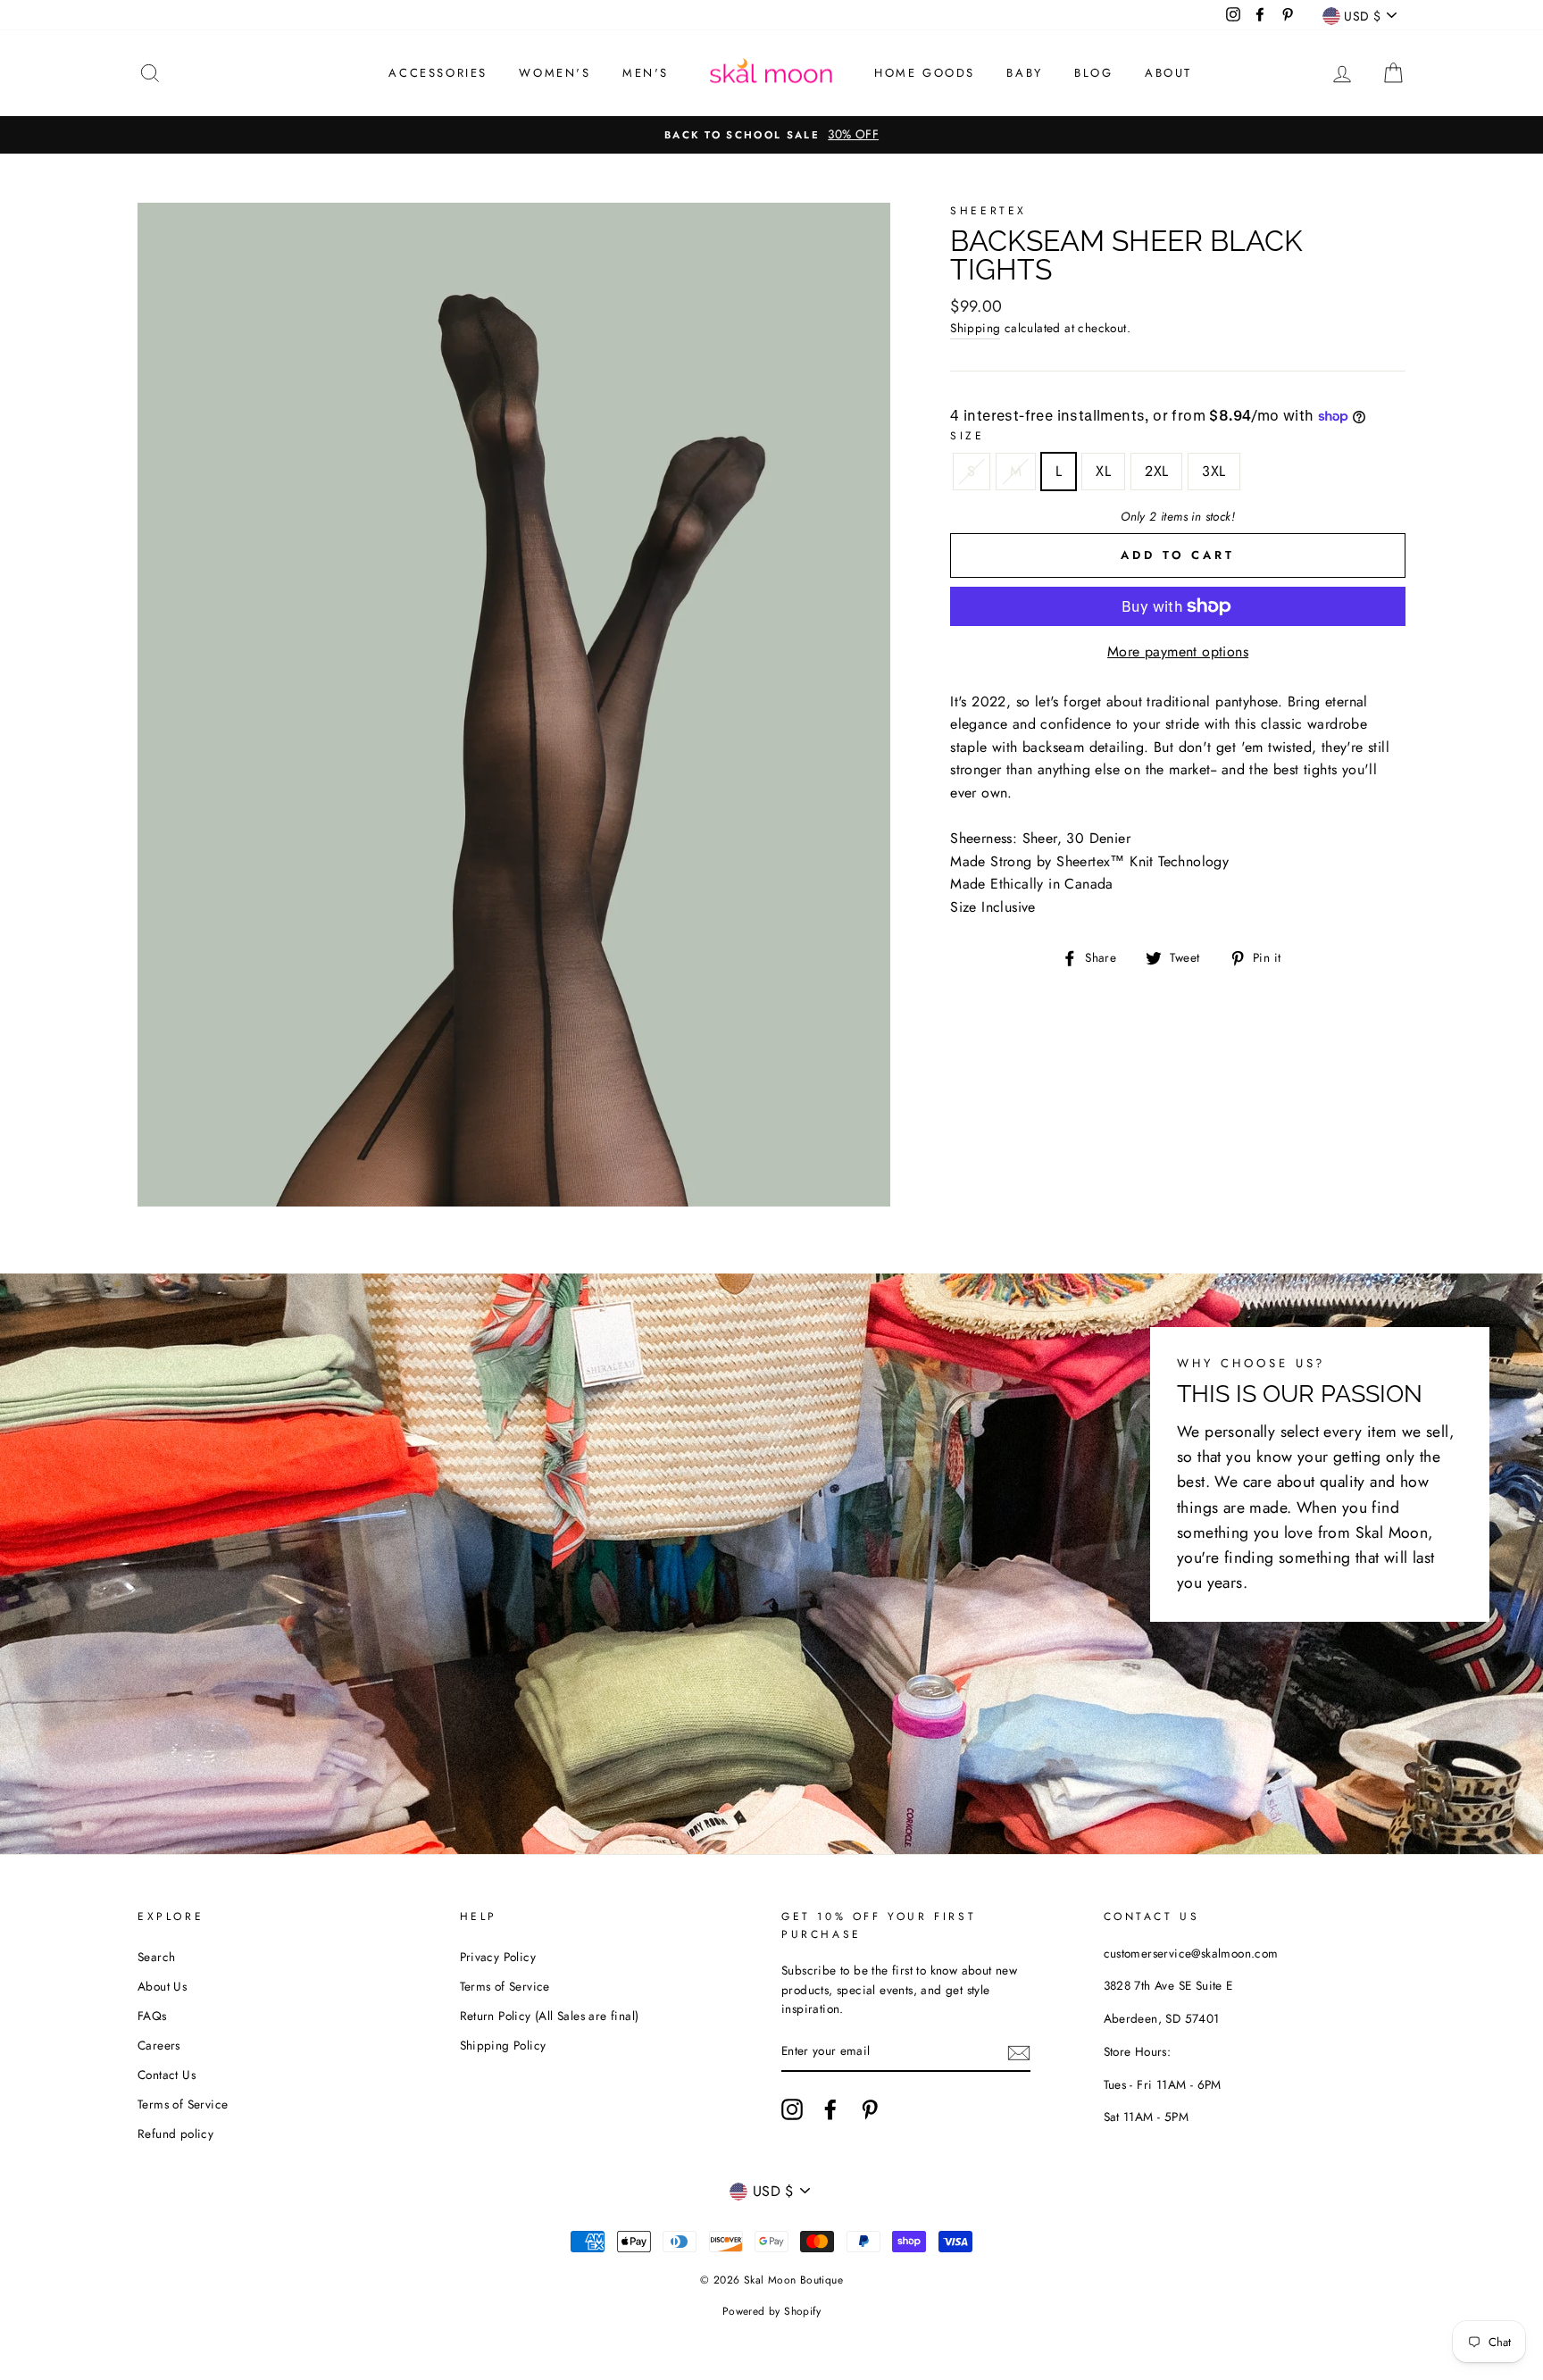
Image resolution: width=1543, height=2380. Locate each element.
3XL (1214, 471)
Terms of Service (183, 2104)
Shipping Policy (503, 2045)
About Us (162, 1986)
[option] (771, 135)
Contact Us (167, 2075)
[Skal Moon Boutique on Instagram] (792, 2109)
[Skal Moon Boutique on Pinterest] (870, 2109)
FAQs (152, 2016)
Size (967, 436)
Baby (1024, 73)
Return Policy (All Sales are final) (550, 2016)
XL (1103, 471)
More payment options (1178, 651)
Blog (1093, 73)
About (1168, 73)
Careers (159, 2045)
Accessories (438, 73)
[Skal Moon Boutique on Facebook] (830, 2109)
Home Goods (925, 73)
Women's (555, 73)
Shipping (975, 328)
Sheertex (988, 211)
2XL (1156, 471)
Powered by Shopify (771, 2311)
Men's (646, 73)
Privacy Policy (498, 1957)
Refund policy (175, 2134)
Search (156, 1957)
